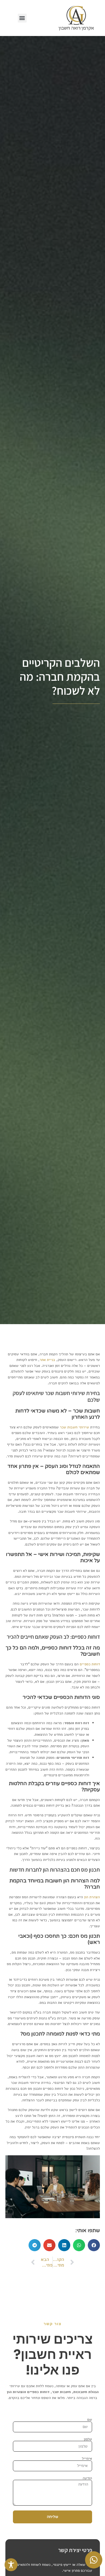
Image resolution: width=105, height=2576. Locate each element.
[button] (22, 18)
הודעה (87, 2478)
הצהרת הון (92, 1897)
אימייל (87, 2458)
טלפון (88, 2439)
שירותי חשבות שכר (74, 1427)
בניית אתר (47, 1360)
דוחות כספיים (90, 1664)
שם (90, 2419)
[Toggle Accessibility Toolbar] (11, 2565)
